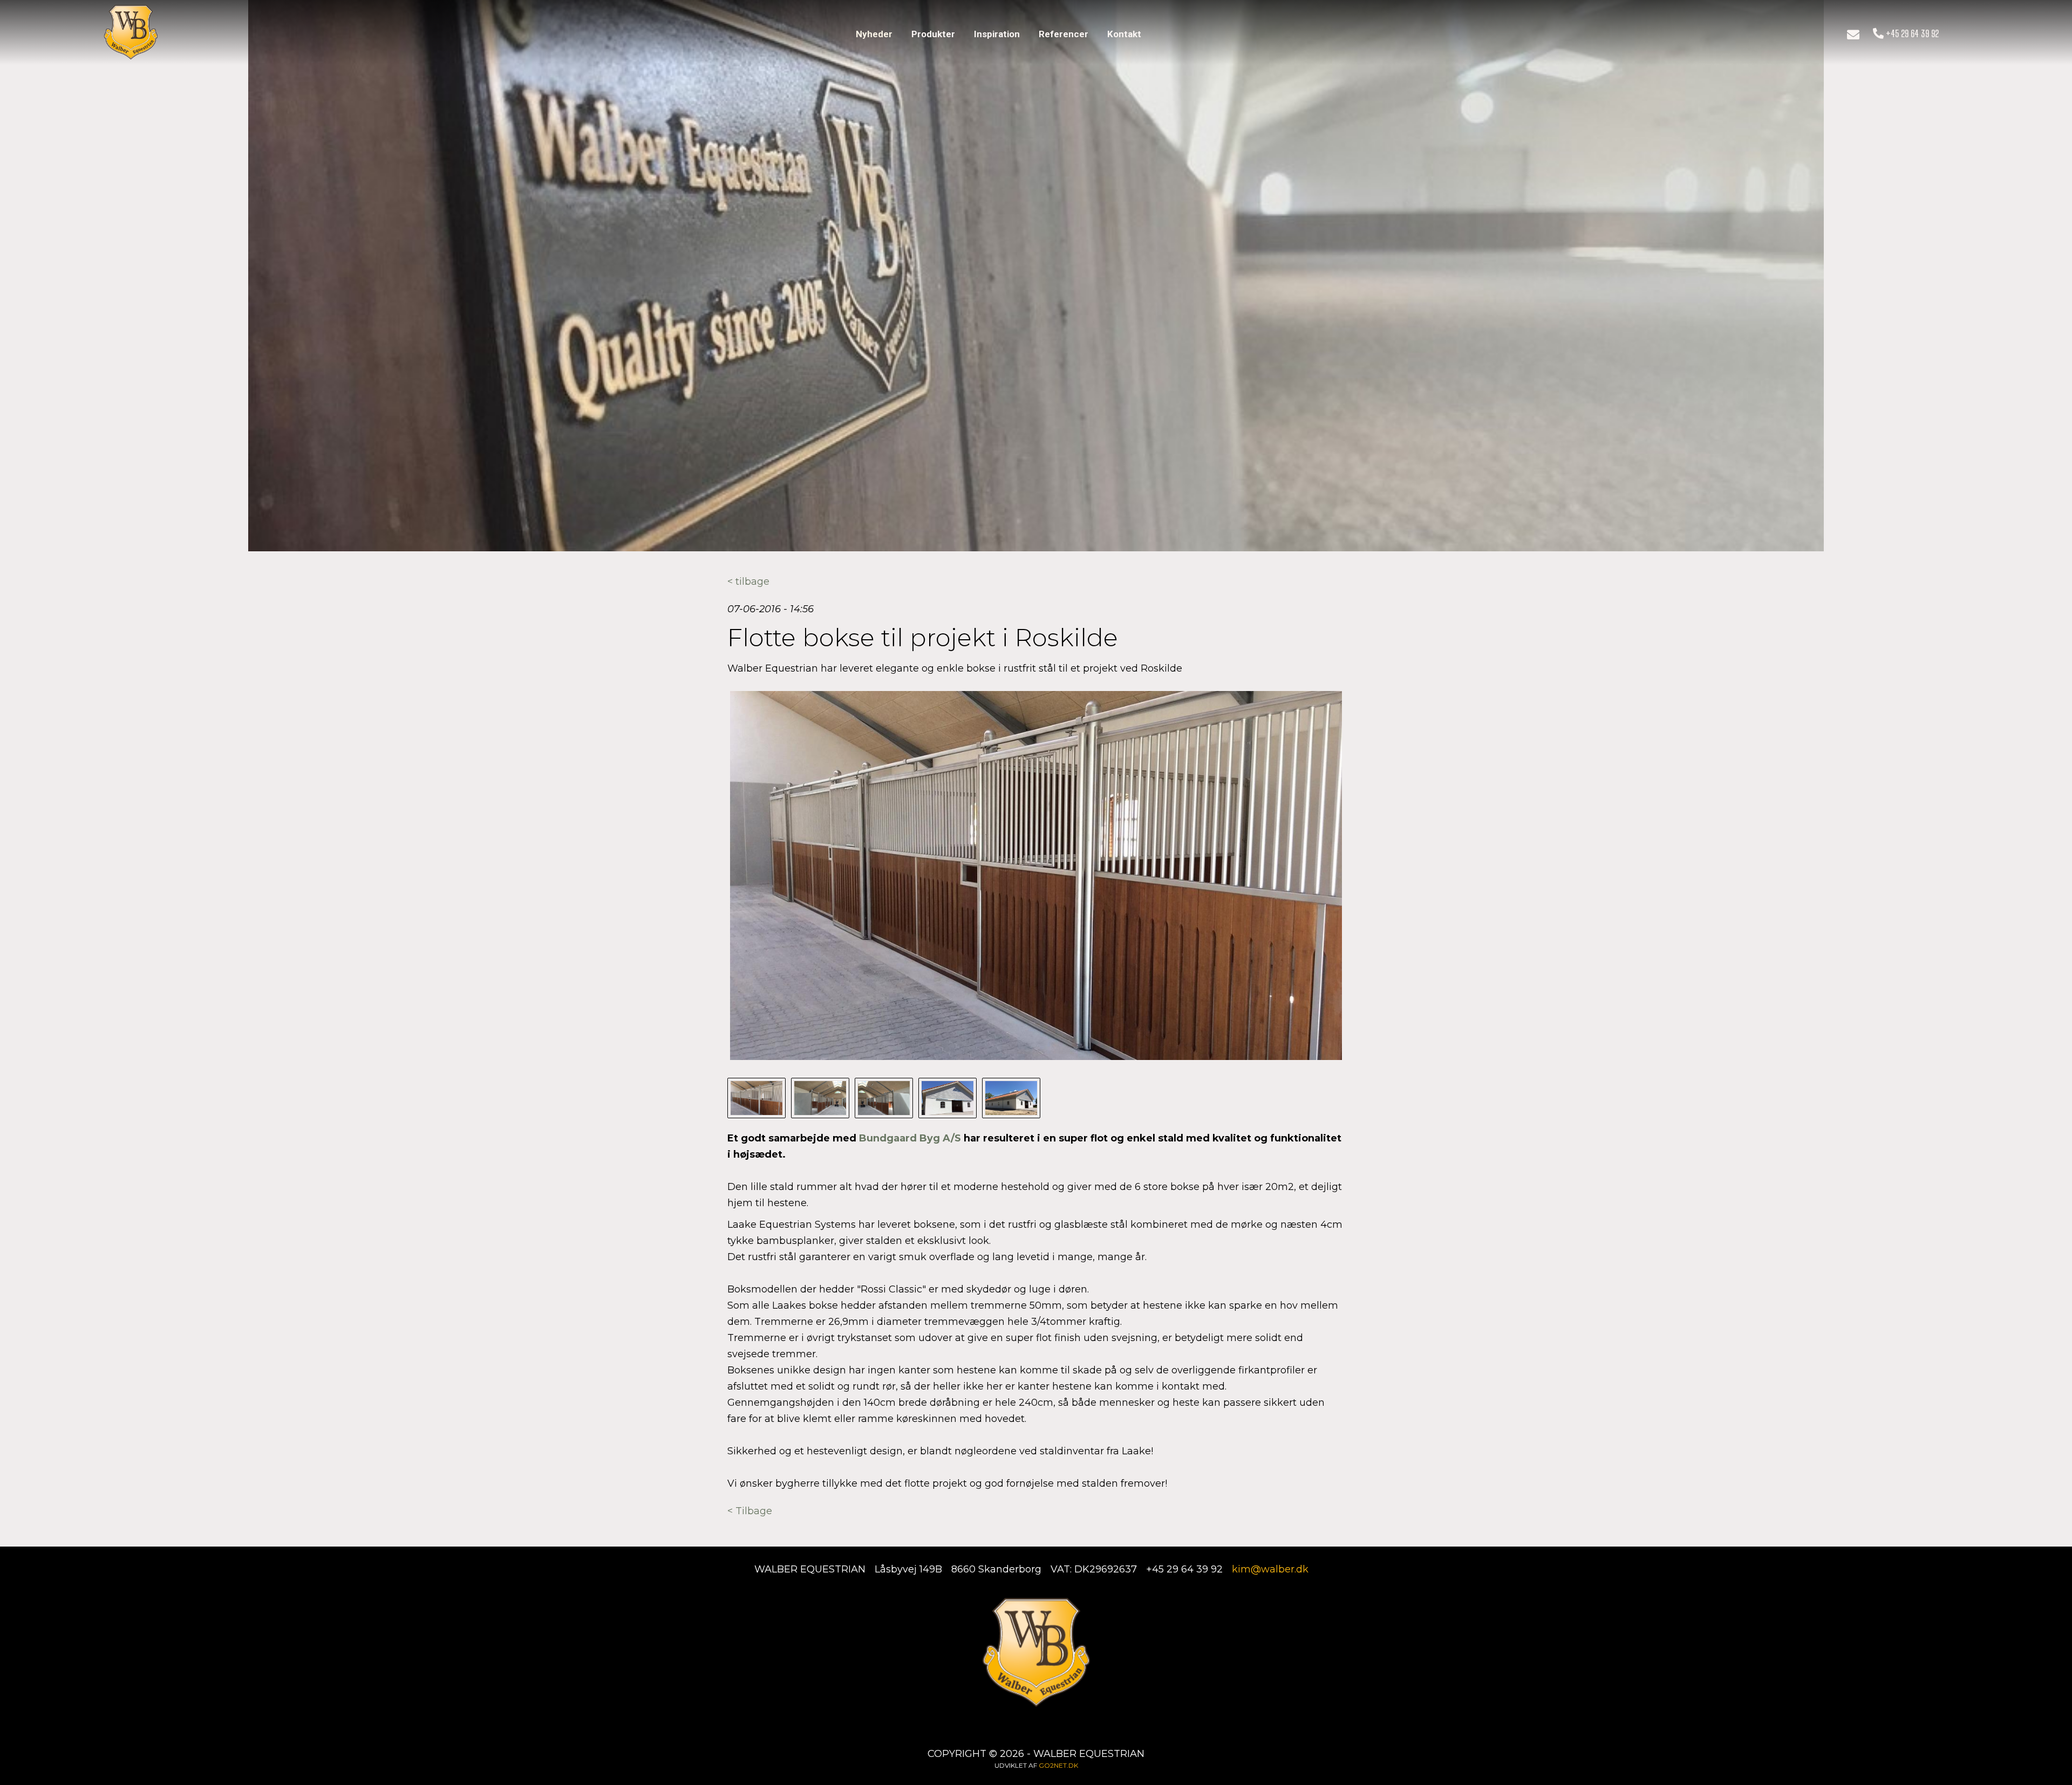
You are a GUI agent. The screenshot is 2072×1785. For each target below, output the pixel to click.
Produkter (933, 34)
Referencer (1064, 34)
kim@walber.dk (1270, 1569)
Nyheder (874, 34)
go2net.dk (1058, 1765)
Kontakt (1124, 34)
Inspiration (997, 34)
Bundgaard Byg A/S (910, 1138)
